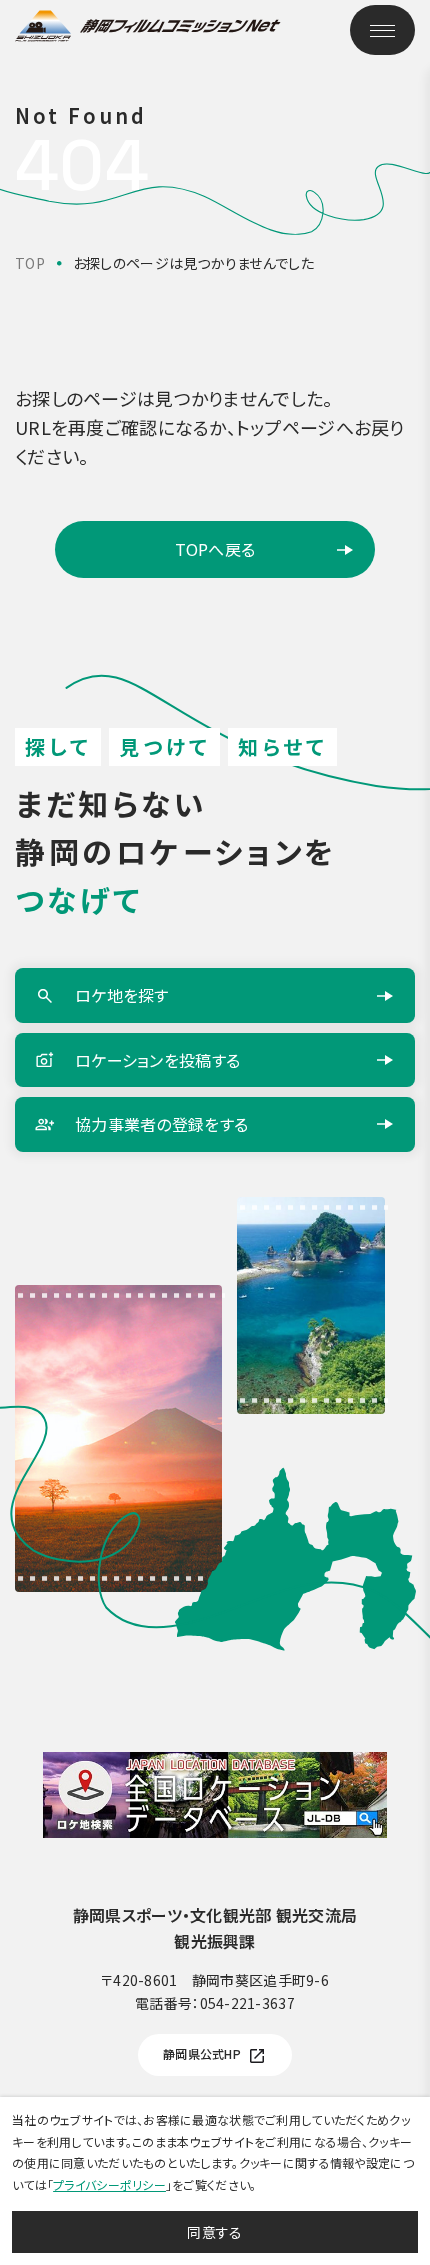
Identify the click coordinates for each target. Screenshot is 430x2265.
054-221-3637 (247, 2003)
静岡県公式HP (202, 2053)
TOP (30, 263)
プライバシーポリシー (109, 2184)
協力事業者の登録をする (161, 1124)
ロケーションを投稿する (157, 1060)
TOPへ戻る (215, 549)
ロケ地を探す (122, 995)
